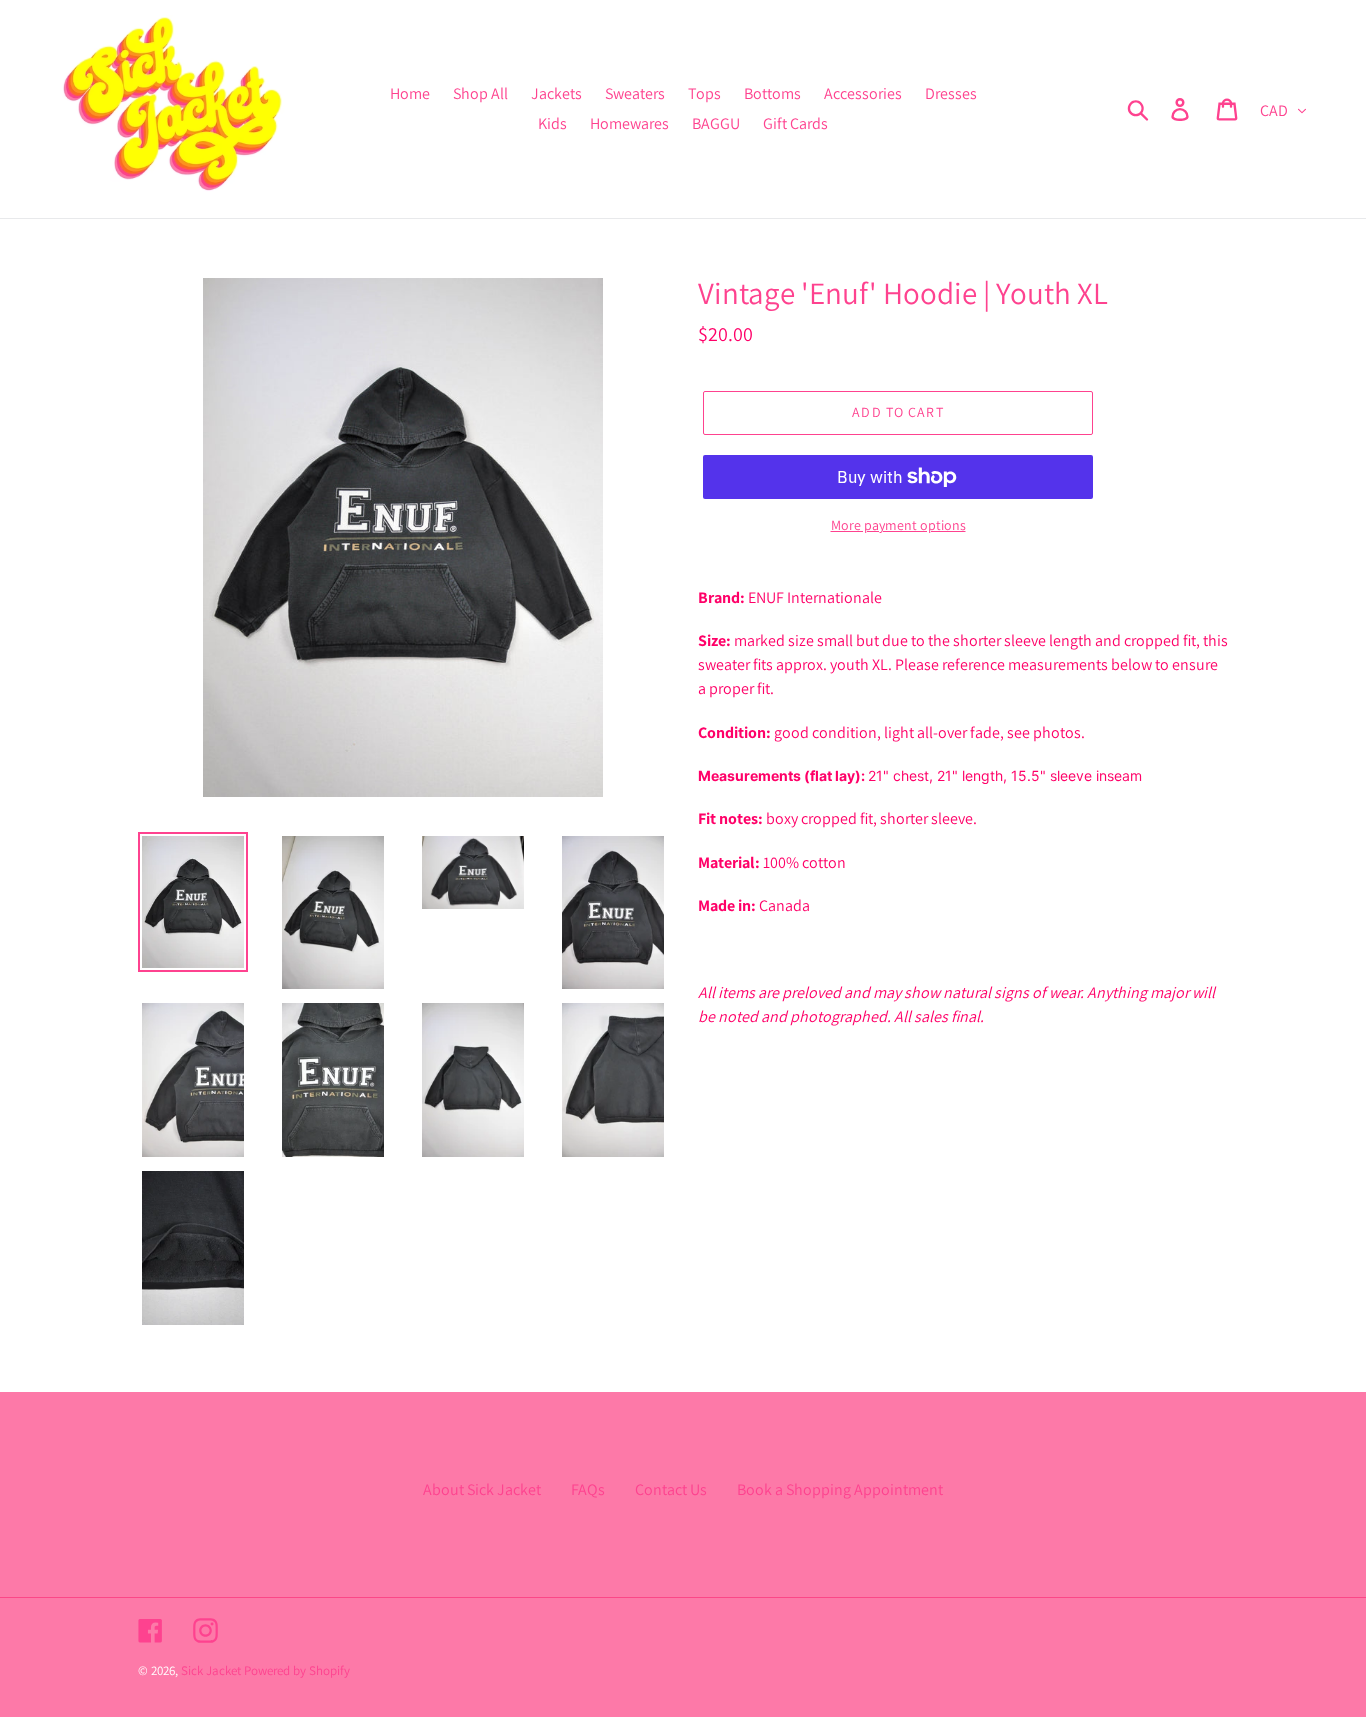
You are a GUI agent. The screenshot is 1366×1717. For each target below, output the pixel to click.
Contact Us (671, 1489)
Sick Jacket (211, 1670)
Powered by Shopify (297, 1670)
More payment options (898, 525)
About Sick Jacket (482, 1489)
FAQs (588, 1489)
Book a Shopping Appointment (840, 1489)
